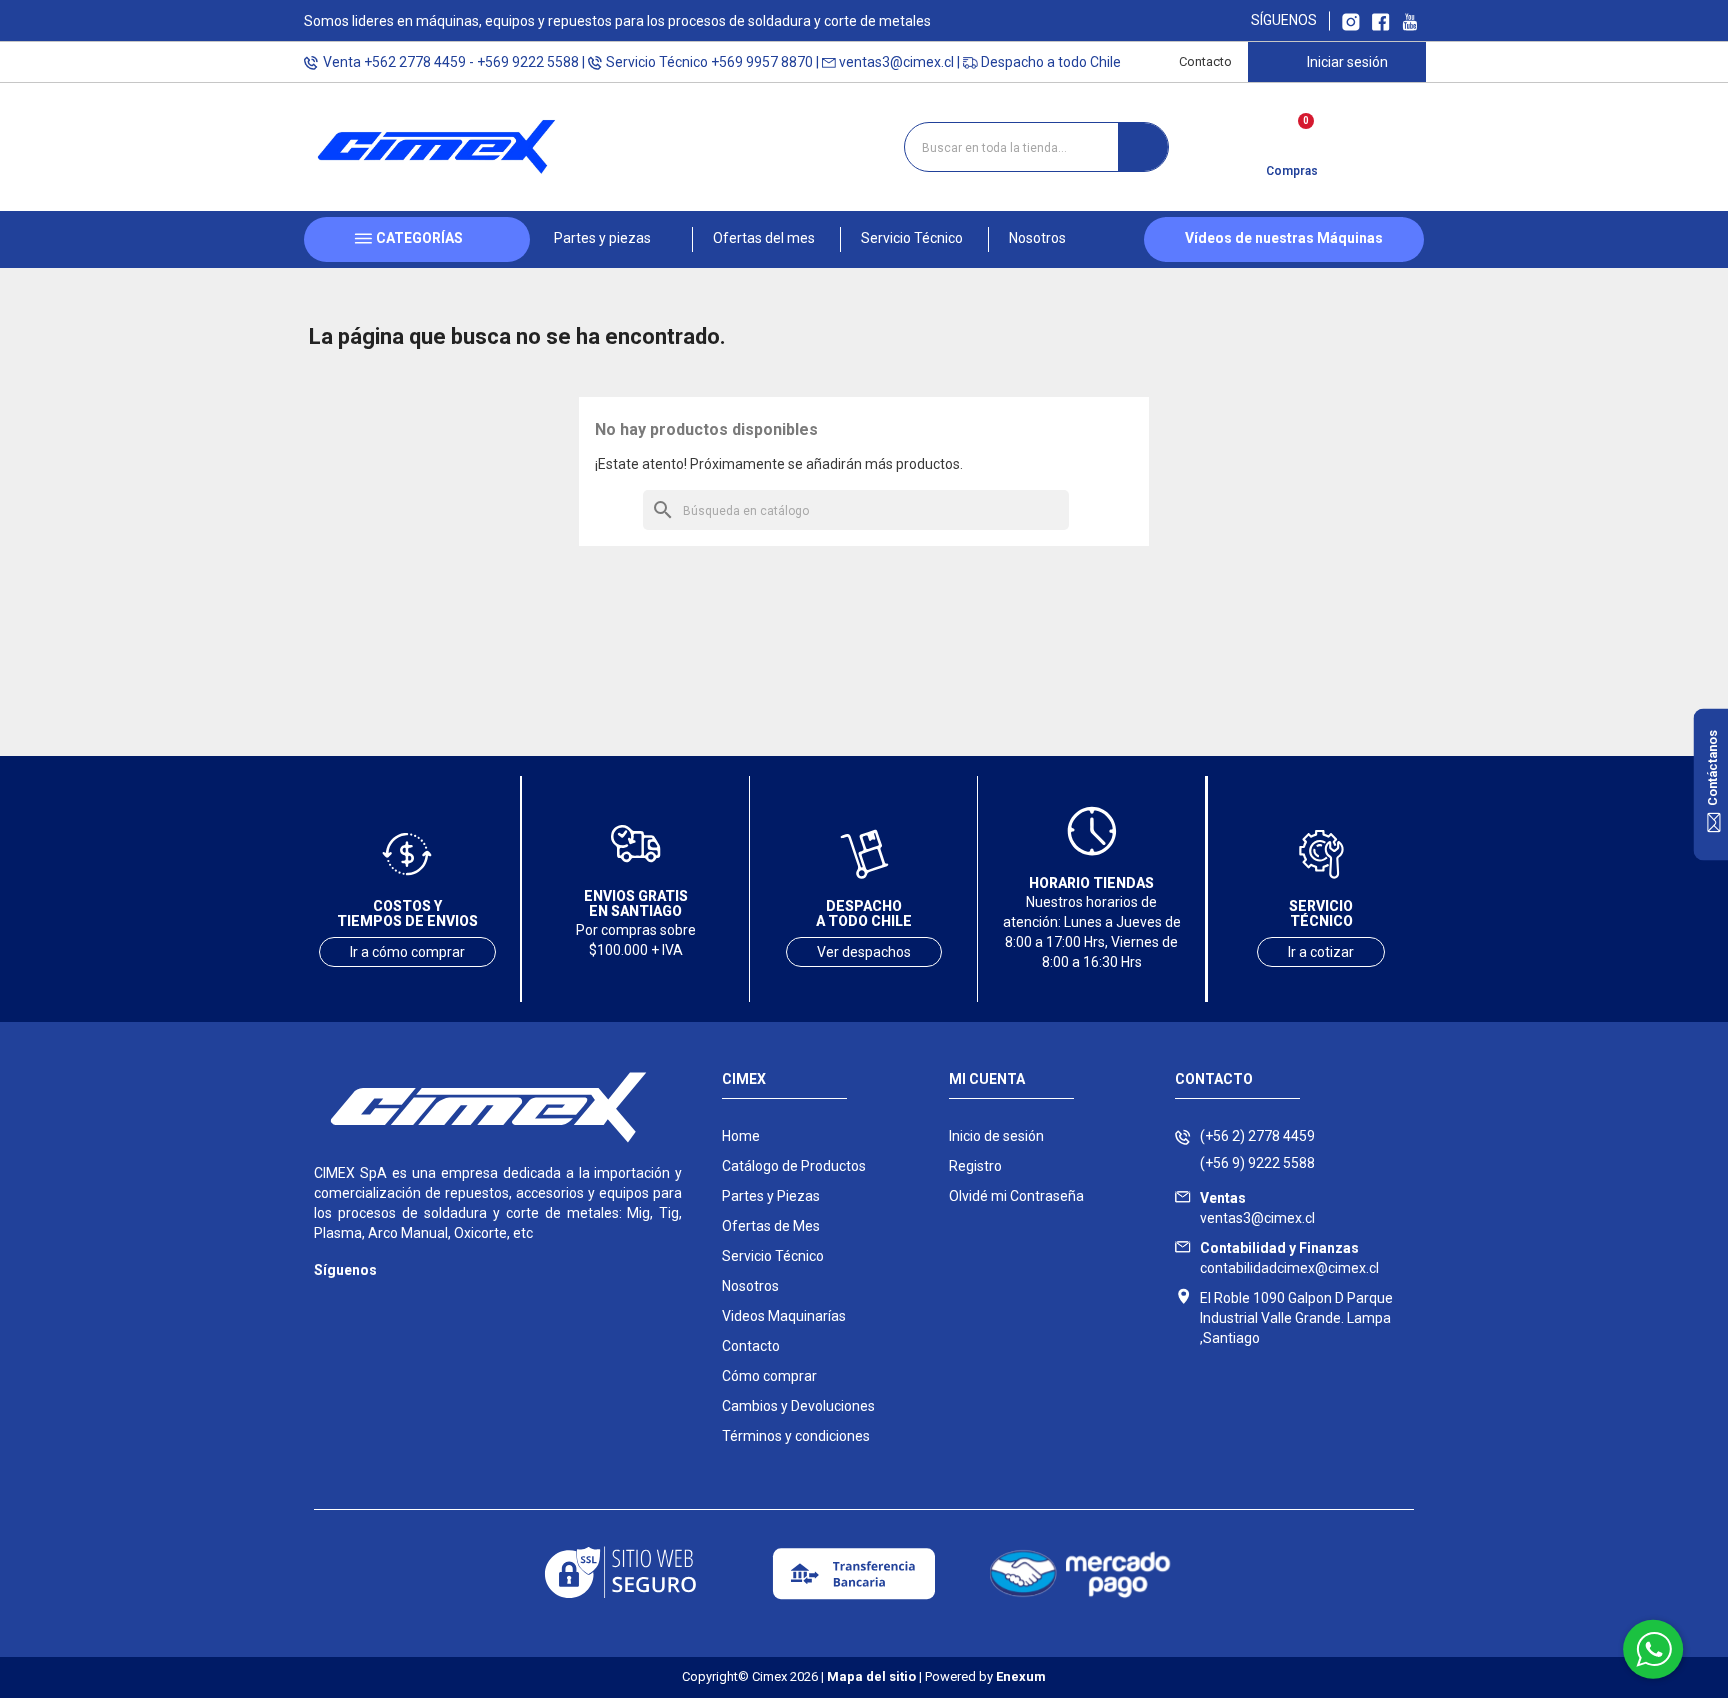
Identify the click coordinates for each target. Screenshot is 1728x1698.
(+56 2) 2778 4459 (1257, 1136)
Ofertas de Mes (771, 1226)
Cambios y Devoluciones (798, 1406)
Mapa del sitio (871, 1676)
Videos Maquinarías (784, 1316)
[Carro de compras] (1291, 140)
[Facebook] (366, 1299)
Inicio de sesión (996, 1136)
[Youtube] (406, 1299)
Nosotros (750, 1286)
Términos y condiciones (796, 1436)
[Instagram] (326, 1299)
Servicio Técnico (773, 1256)
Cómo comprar (769, 1376)
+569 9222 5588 (528, 62)
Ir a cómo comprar (407, 952)
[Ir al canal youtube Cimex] (1409, 20)
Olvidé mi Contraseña (1016, 1196)
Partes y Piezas (771, 1196)
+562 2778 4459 (415, 62)
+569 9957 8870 (762, 62)
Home (741, 1136)
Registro (975, 1166)
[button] (611, 239)
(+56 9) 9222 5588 (1257, 1163)
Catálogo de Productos (794, 1166)
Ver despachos (864, 952)
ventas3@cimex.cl (896, 62)
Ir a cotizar (1321, 952)
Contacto (1205, 61)
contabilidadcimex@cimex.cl (1289, 1258)
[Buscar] (1143, 147)
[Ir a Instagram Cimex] (1351, 20)
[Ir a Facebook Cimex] (1381, 20)
